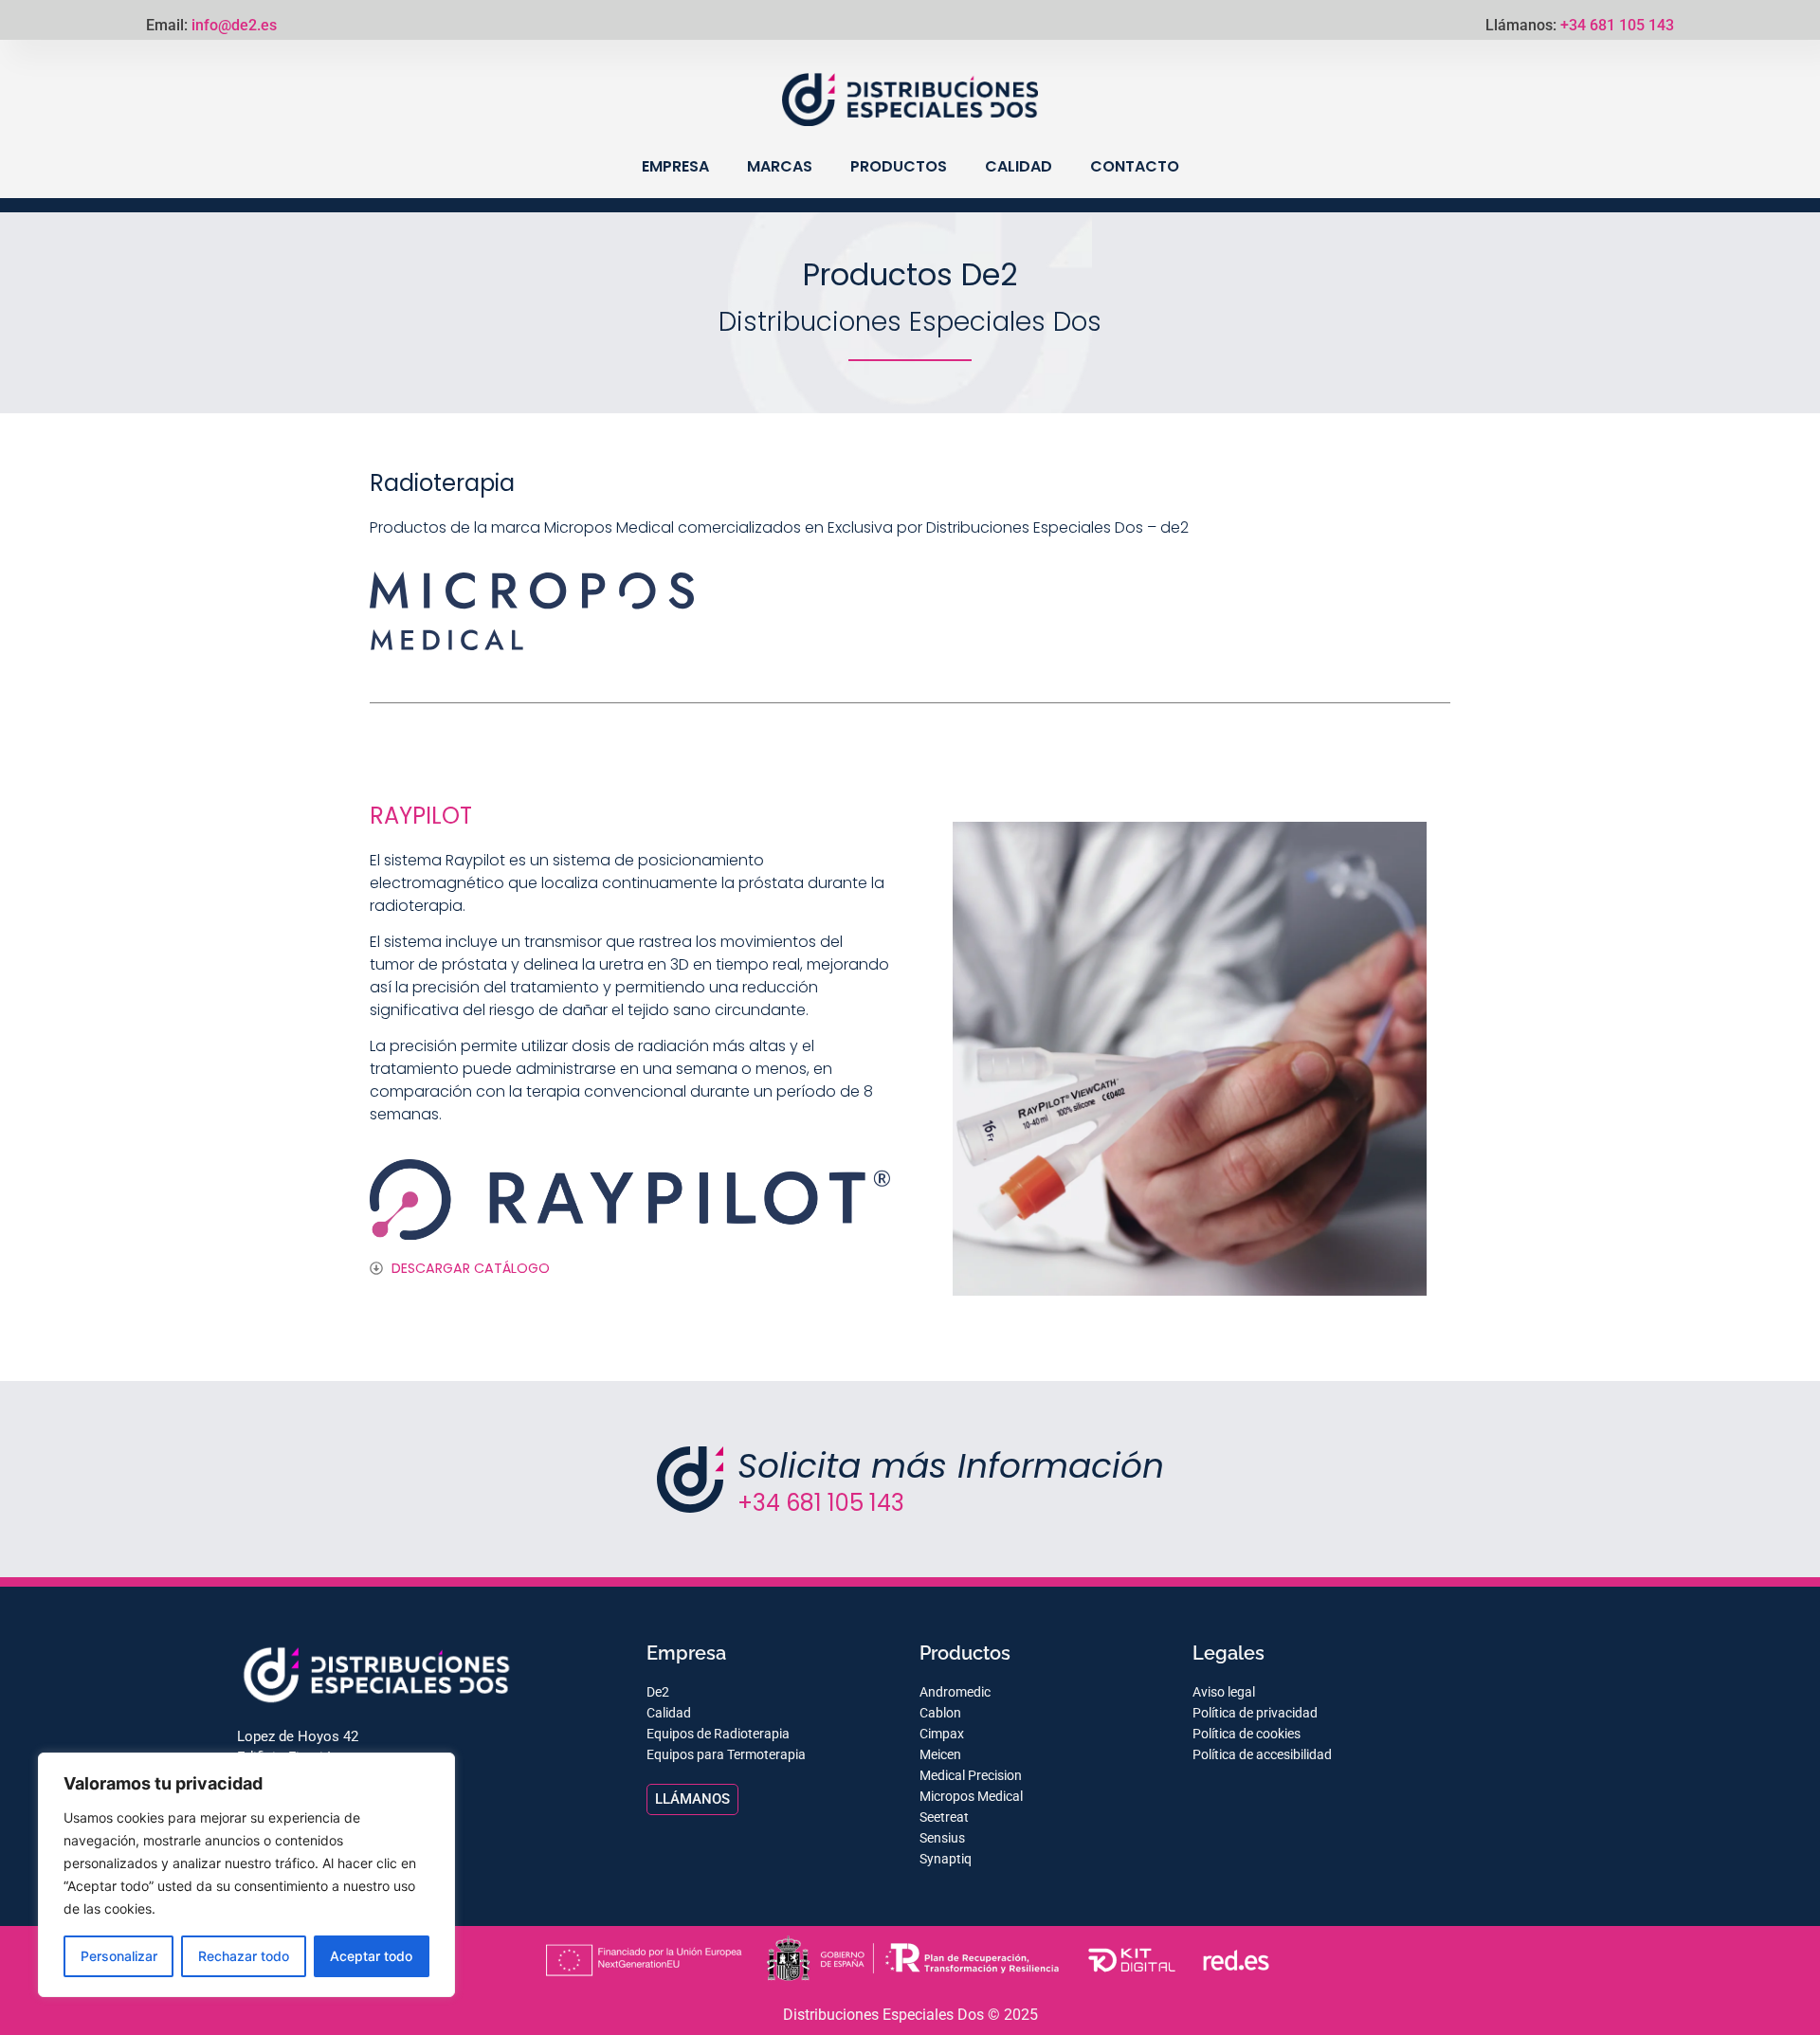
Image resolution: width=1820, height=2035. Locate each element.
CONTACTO (1135, 166)
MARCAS (780, 166)
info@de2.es (234, 25)
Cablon (940, 1713)
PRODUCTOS (899, 166)
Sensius (942, 1838)
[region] (246, 1875)
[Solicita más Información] (690, 1480)
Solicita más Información (951, 1466)
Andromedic (955, 1692)
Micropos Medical (971, 1796)
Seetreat (944, 1817)
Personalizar (119, 1956)
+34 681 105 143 (1617, 25)
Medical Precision (971, 1775)
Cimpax (942, 1734)
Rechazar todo (244, 1956)
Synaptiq (946, 1859)
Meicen (940, 1754)
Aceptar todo (371, 1956)
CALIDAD (1019, 166)
